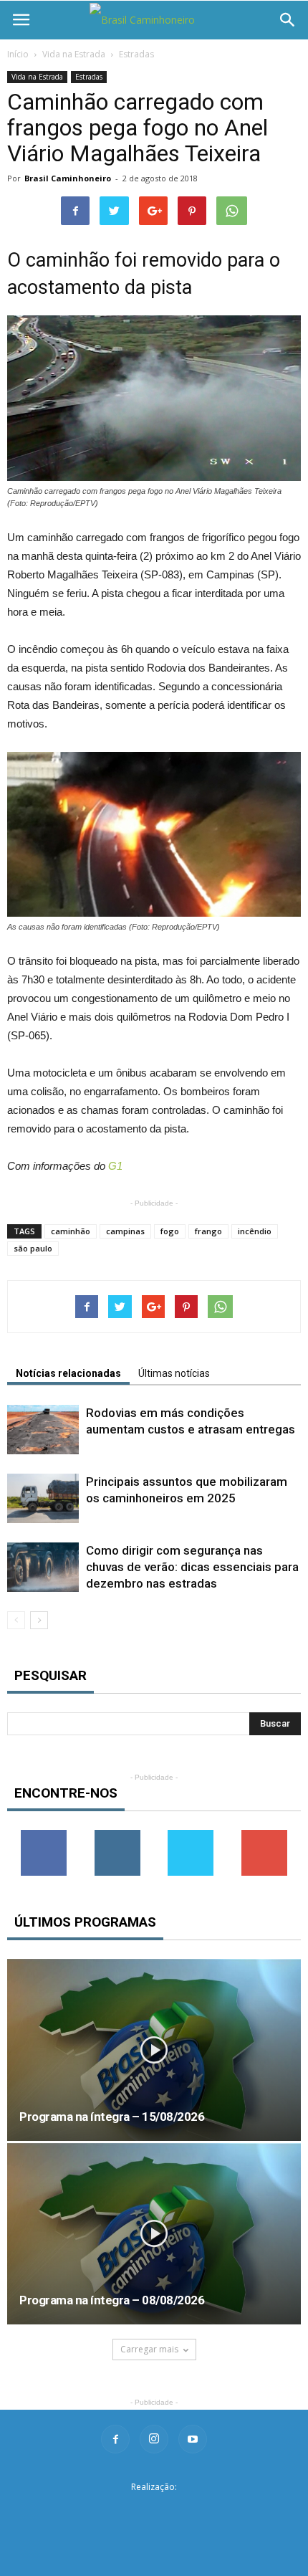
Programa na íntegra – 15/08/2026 (112, 2117)
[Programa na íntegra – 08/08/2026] (154, 2234)
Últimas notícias (174, 1373)
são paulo (33, 1248)
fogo (170, 1231)
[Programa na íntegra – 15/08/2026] (154, 2050)
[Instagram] (154, 2439)
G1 (115, 1166)
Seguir (117, 1835)
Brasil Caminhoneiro (68, 178)
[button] (288, 20)
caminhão (71, 1231)
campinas (125, 1231)
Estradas (136, 54)
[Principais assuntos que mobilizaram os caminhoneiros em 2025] (43, 1498)
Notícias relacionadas (68, 1373)
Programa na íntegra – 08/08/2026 (112, 2300)
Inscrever (264, 1835)
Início (18, 54)
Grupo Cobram (154, 2510)
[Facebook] (115, 2439)
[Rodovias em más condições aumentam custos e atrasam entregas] (43, 1430)
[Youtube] (193, 2439)
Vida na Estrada (74, 54)
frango (208, 1231)
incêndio (255, 1231)
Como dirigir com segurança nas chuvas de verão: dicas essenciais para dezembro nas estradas (192, 1567)
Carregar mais (149, 2349)
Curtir (44, 1835)
